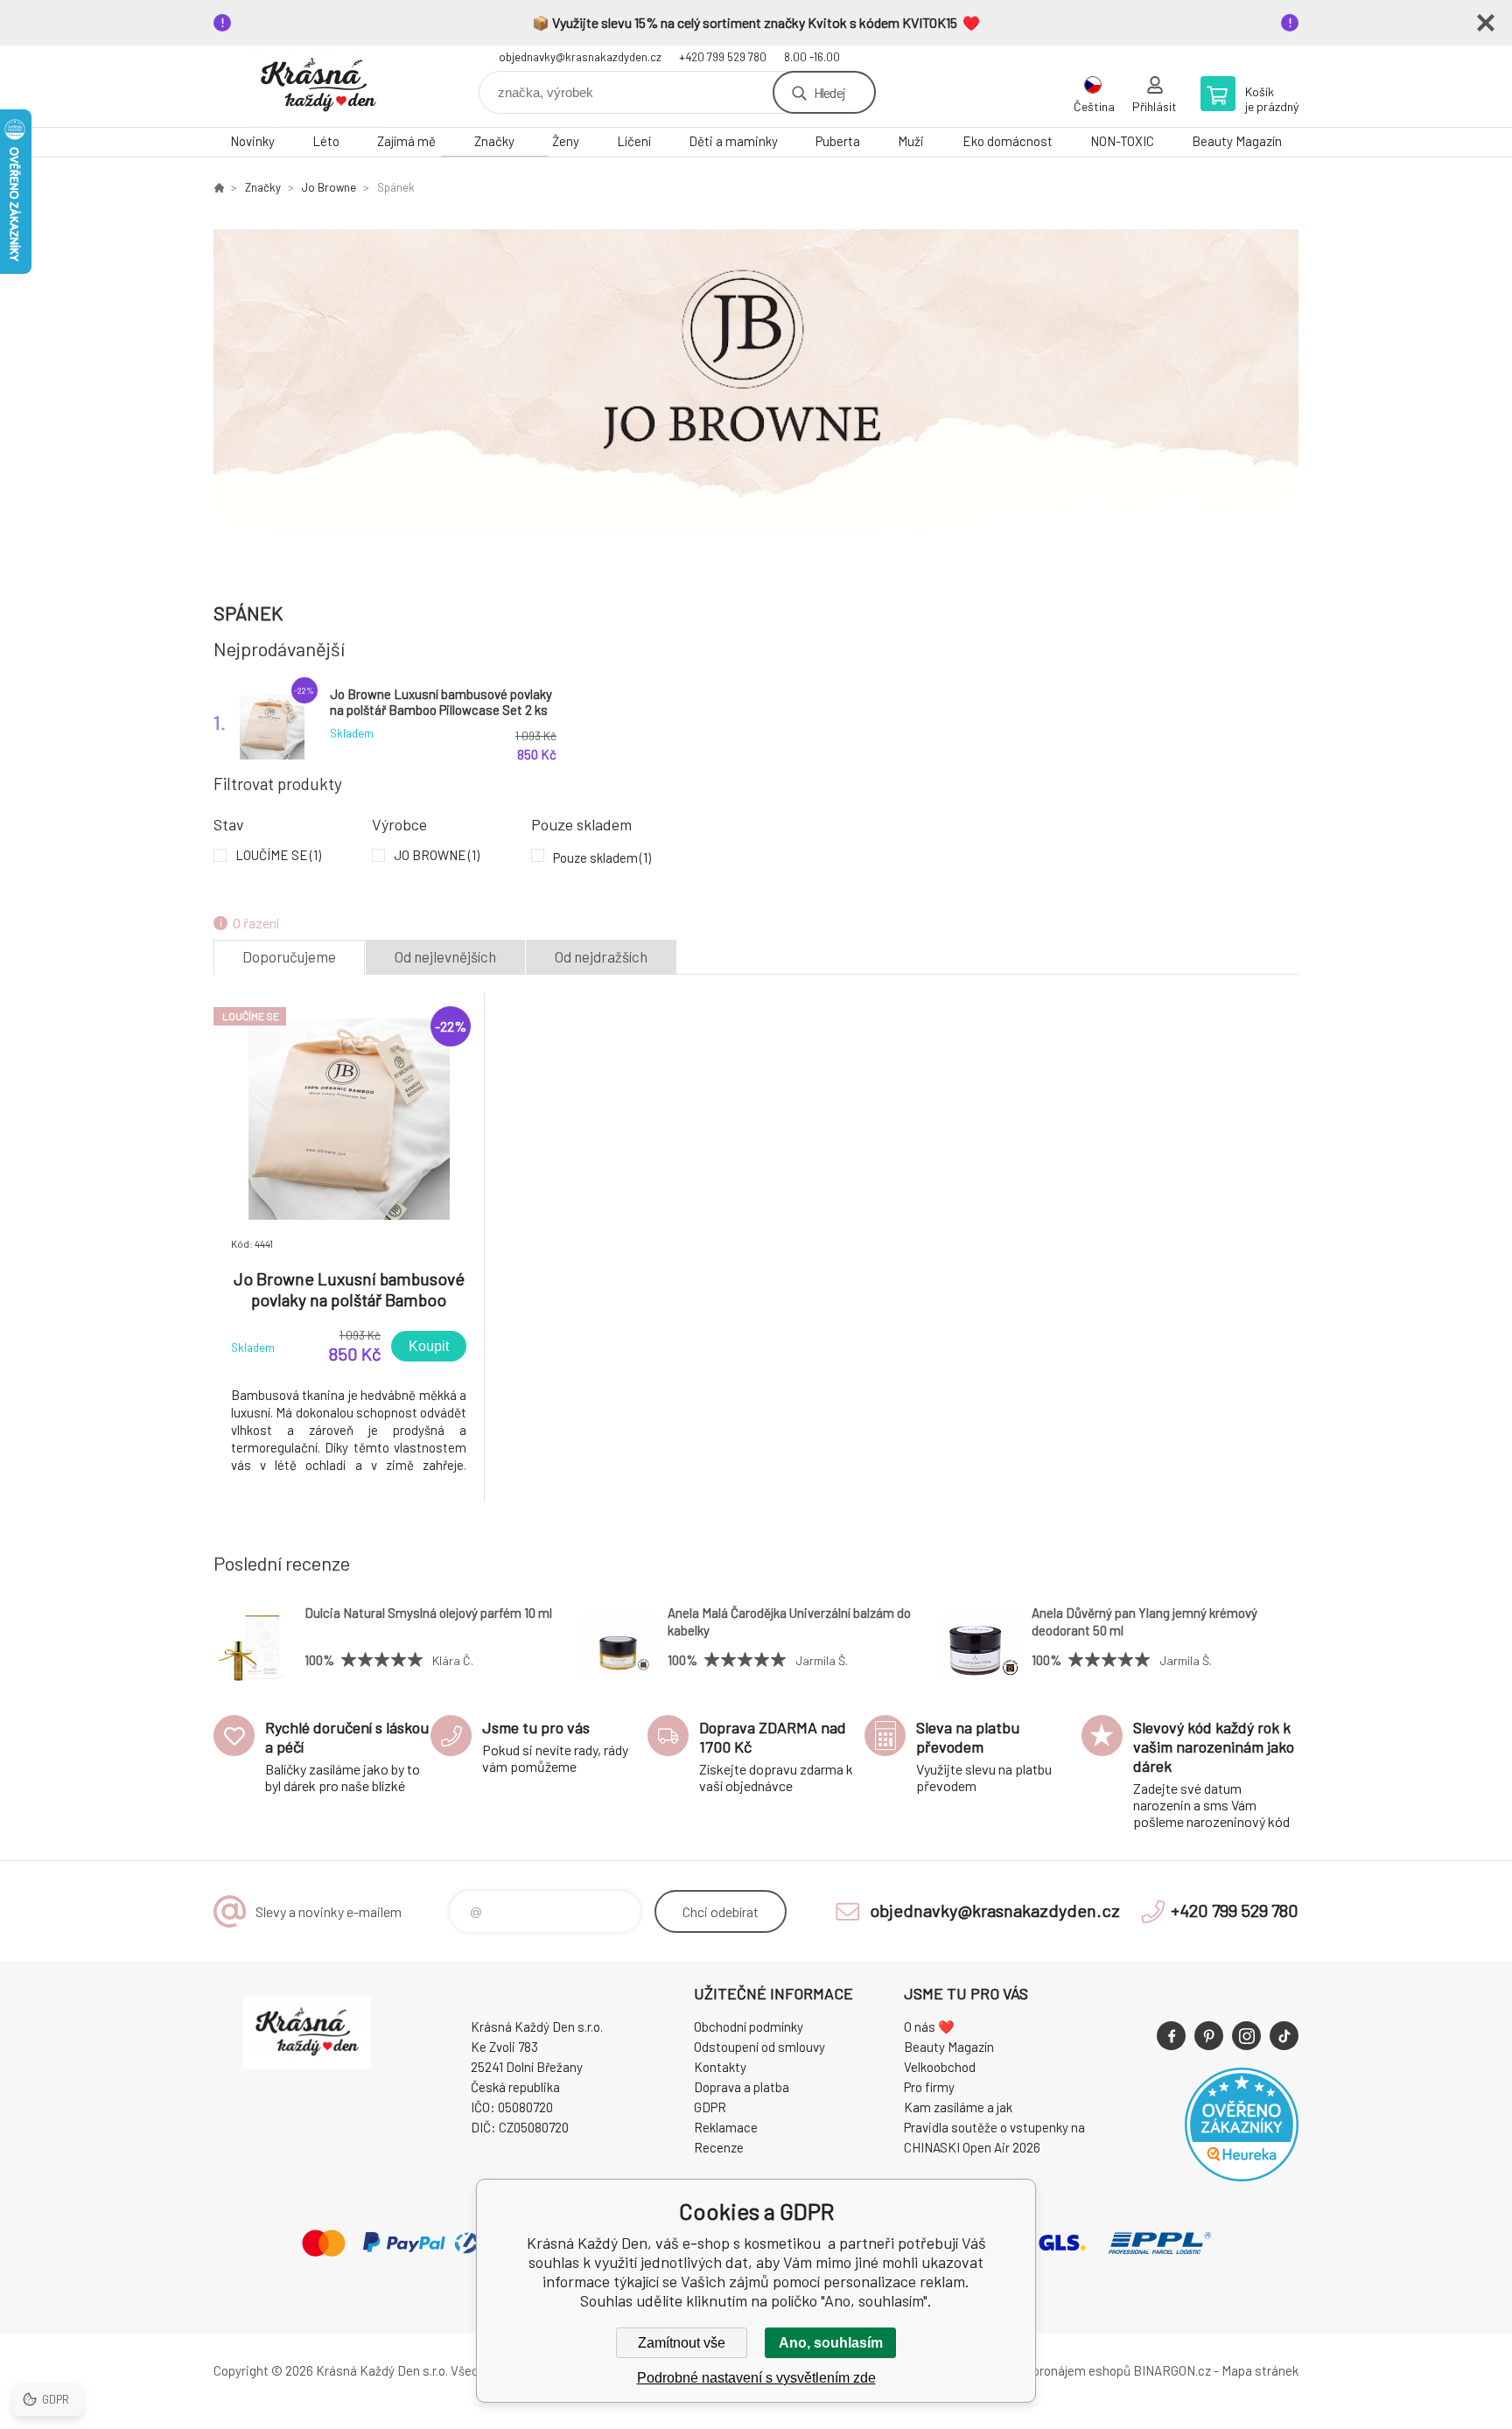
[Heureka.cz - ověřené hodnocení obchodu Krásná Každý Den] (1242, 2176)
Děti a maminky (733, 141)
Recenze (719, 2147)
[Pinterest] (1209, 2036)
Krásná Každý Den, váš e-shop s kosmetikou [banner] (318, 86)
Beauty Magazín (1237, 141)
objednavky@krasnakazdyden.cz (580, 57)
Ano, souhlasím (831, 2343)
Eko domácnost (1008, 141)
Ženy (566, 141)
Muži (911, 141)
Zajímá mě (406, 141)
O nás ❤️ (929, 2026)
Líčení (634, 141)
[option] (756, 391)
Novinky (252, 141)
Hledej (829, 92)
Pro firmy (929, 2087)
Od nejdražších (601, 956)
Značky (494, 141)
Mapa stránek (1260, 2370)
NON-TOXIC (1122, 141)
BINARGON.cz (1172, 2370)
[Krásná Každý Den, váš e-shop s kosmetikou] (219, 187)
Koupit (429, 1346)
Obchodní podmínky (749, 2026)
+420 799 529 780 (723, 57)
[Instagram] (1246, 2036)
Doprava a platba (742, 2087)
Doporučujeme (289, 956)
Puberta (838, 141)
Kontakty (720, 2067)
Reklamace (726, 2127)
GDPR (710, 2107)
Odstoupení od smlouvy (759, 2047)
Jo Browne (329, 187)
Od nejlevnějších (445, 956)
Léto (326, 141)
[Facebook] (1171, 2036)
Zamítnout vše (682, 2343)
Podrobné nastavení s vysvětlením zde (756, 2378)
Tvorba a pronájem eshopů (1056, 2370)
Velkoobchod (940, 2067)
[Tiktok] (1284, 2036)
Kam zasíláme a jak (958, 2107)
